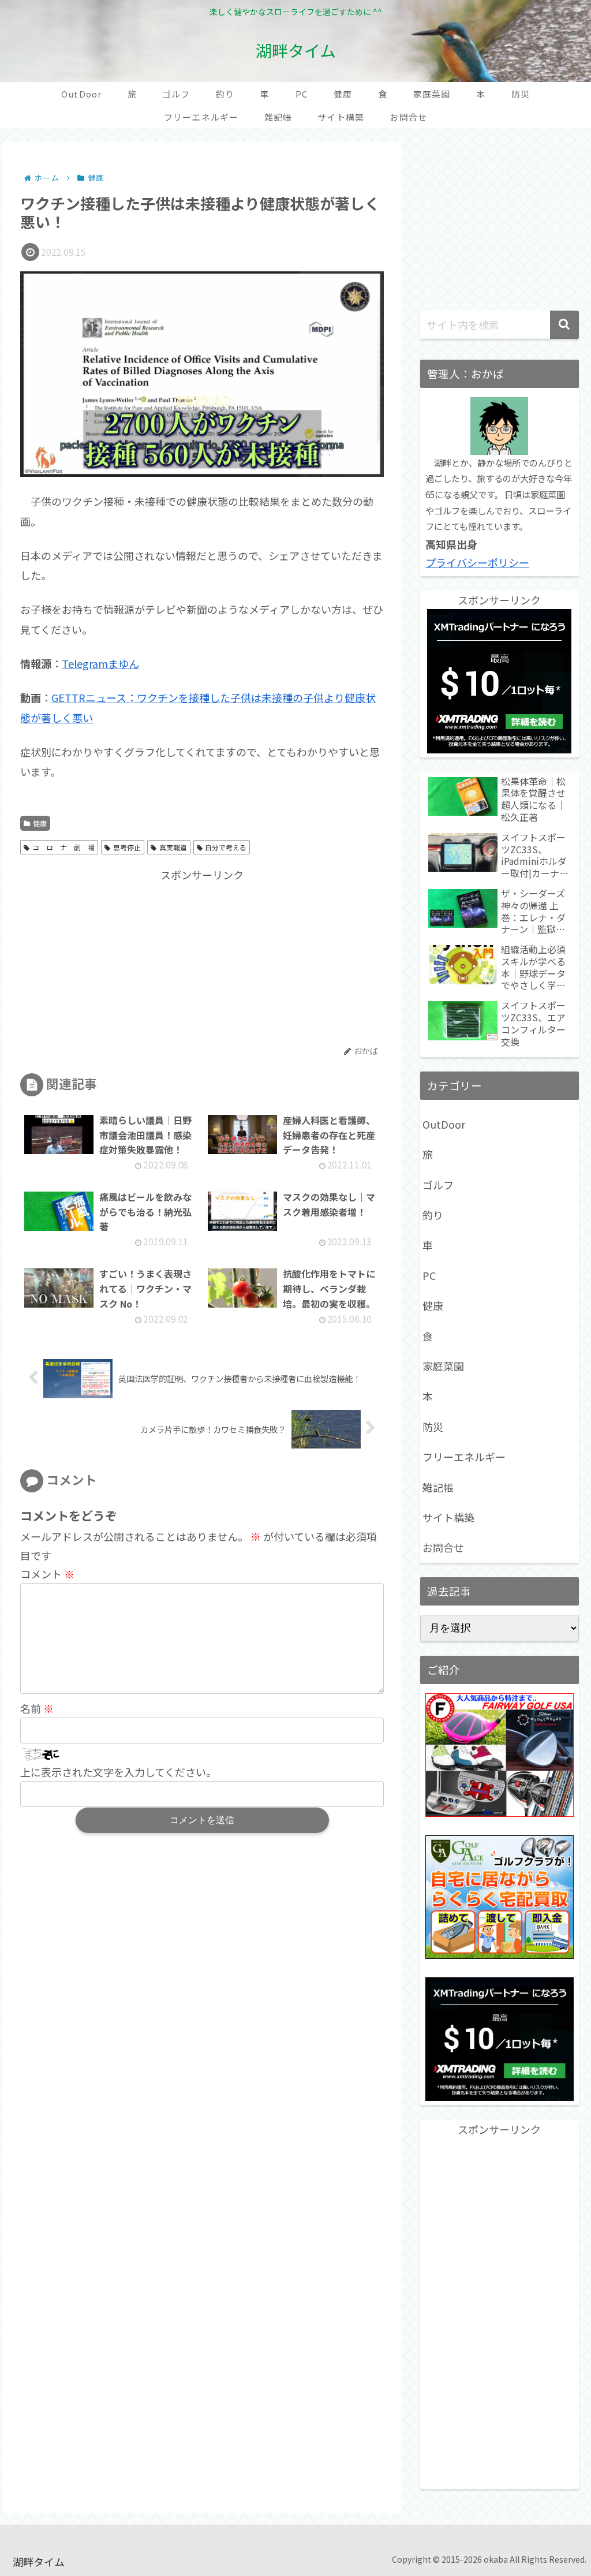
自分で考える (226, 847)
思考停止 (127, 847)
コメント (47, 1574)
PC (429, 1275)
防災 (433, 1427)
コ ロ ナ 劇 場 (63, 847)
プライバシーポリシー (477, 562)
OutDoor (444, 1124)
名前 (37, 1708)
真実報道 (173, 847)
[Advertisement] (111, 957)
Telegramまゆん (100, 663)
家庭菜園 (443, 1366)
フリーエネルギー (464, 1457)
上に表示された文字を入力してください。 (118, 1772)
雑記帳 (438, 1487)
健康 (40, 823)
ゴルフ (438, 1185)
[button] (564, 325)
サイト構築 (448, 1517)
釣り (433, 1215)
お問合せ (443, 1547)
